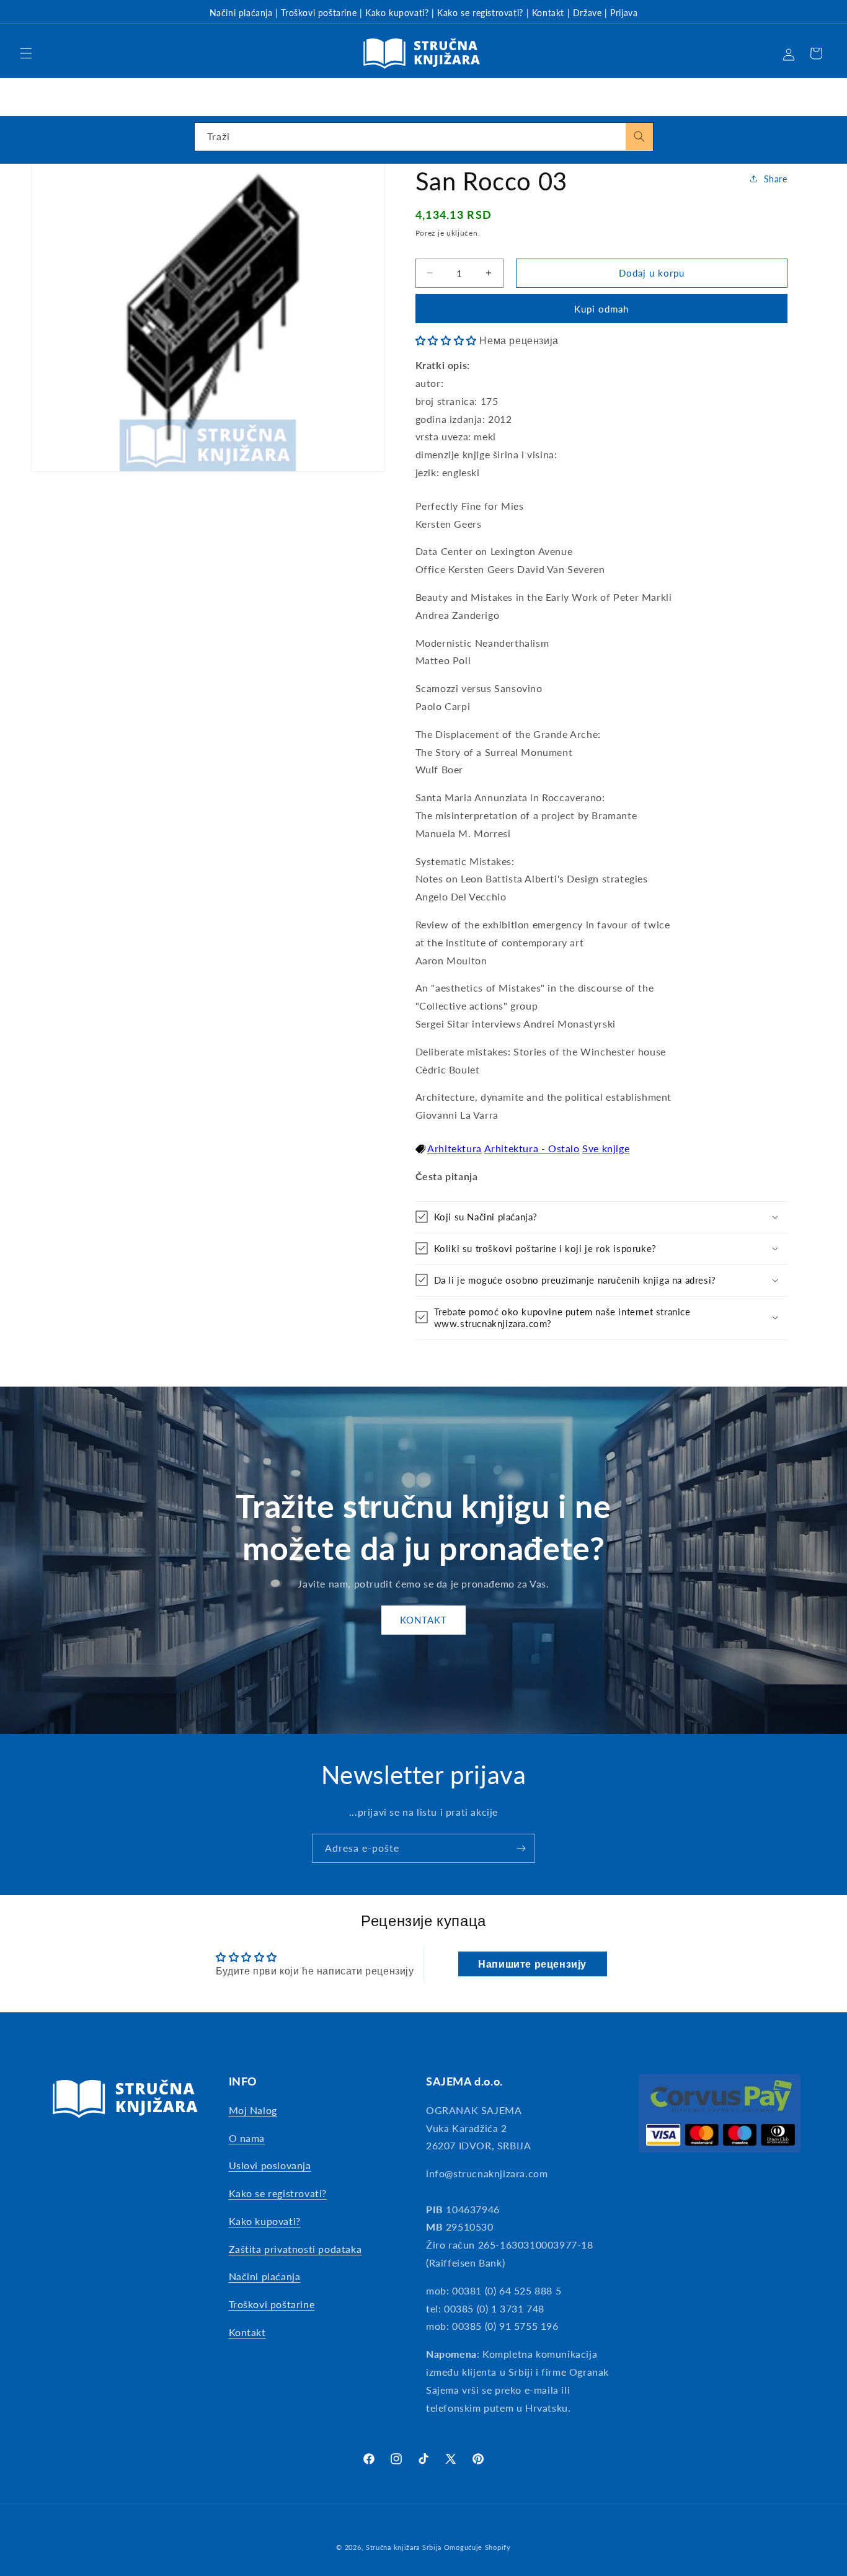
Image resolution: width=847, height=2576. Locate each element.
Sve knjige (606, 1148)
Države (588, 13)
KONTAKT (423, 1620)
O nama (247, 2137)
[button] (26, 53)
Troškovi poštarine (319, 13)
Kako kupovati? (397, 13)
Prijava (624, 13)
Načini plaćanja (241, 13)
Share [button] (776, 178)
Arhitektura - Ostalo (532, 1148)
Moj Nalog (253, 2110)
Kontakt (548, 13)
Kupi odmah (601, 308)
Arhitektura (455, 1148)
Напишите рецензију (532, 1964)
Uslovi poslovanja (270, 2165)
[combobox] (424, 137)
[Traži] (639, 136)
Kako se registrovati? (480, 13)
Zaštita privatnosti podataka (295, 2249)
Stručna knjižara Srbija (404, 2547)
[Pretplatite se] (521, 1848)
